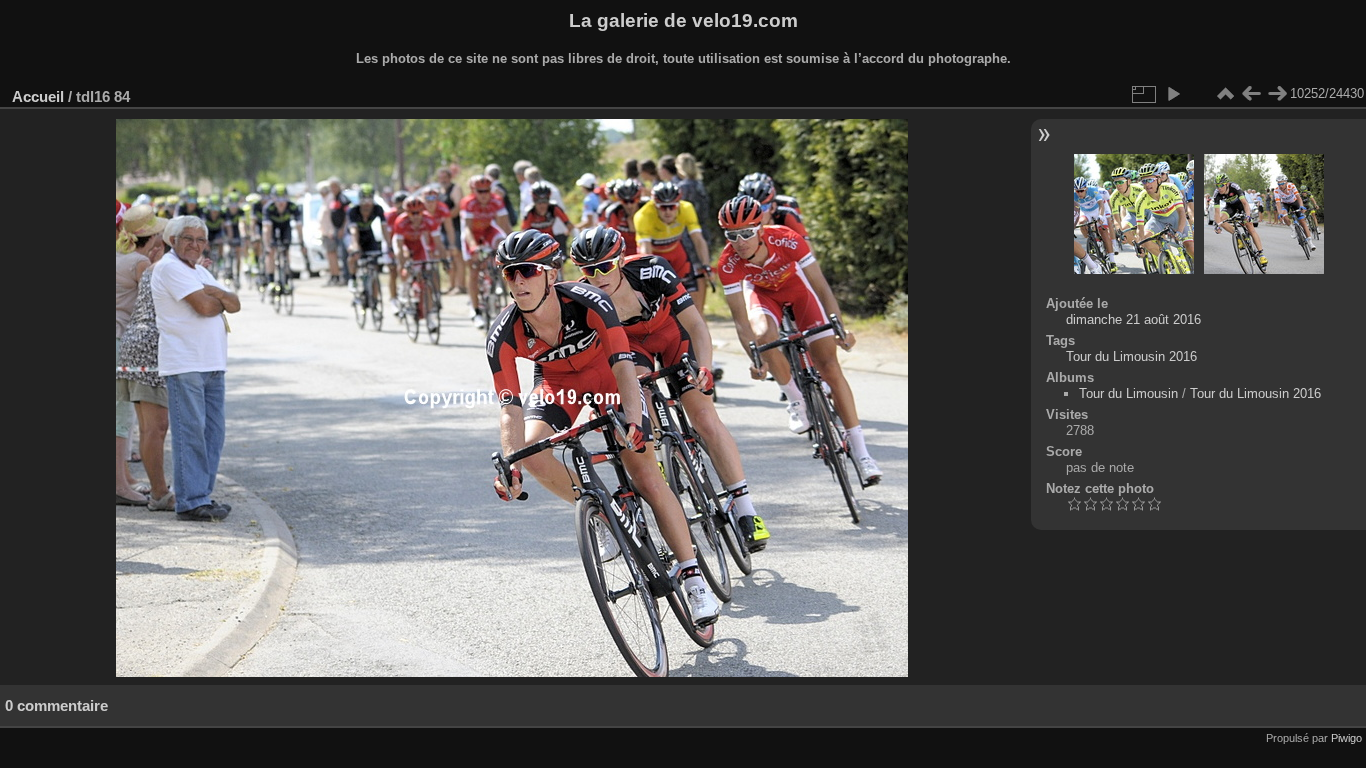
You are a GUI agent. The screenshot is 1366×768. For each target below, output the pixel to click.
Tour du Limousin (1128, 393)
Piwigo (1346, 738)
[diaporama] (1173, 94)
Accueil (38, 96)
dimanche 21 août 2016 (1133, 319)
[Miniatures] (1225, 94)
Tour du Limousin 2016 (1131, 356)
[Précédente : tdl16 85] (1251, 94)
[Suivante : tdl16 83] (1277, 94)
